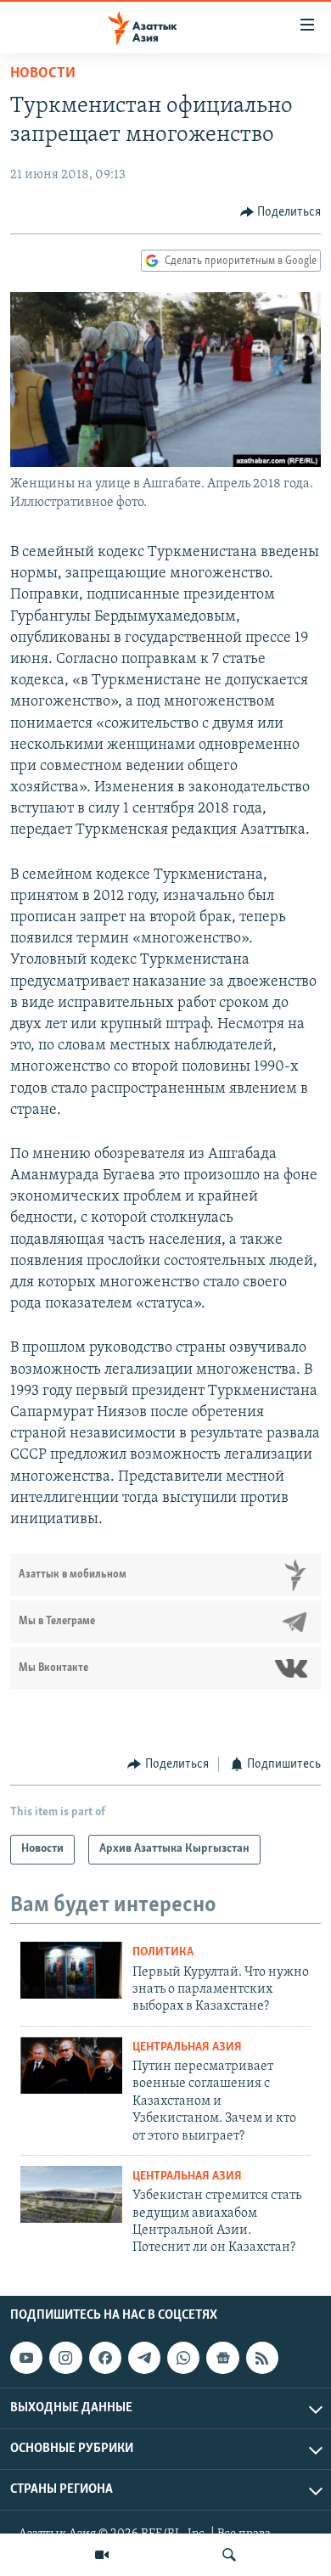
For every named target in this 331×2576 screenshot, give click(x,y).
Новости (43, 74)
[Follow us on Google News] (222, 2358)
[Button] (281, 212)
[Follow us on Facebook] (105, 2358)
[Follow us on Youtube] (26, 2358)
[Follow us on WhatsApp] (183, 2358)
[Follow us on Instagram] (65, 2358)
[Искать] (229, 2555)
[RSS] (262, 2358)
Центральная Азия (187, 2047)
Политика (163, 1952)
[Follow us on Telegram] (144, 2358)
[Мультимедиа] (102, 2555)
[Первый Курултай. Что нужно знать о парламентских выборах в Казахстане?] (71, 1970)
